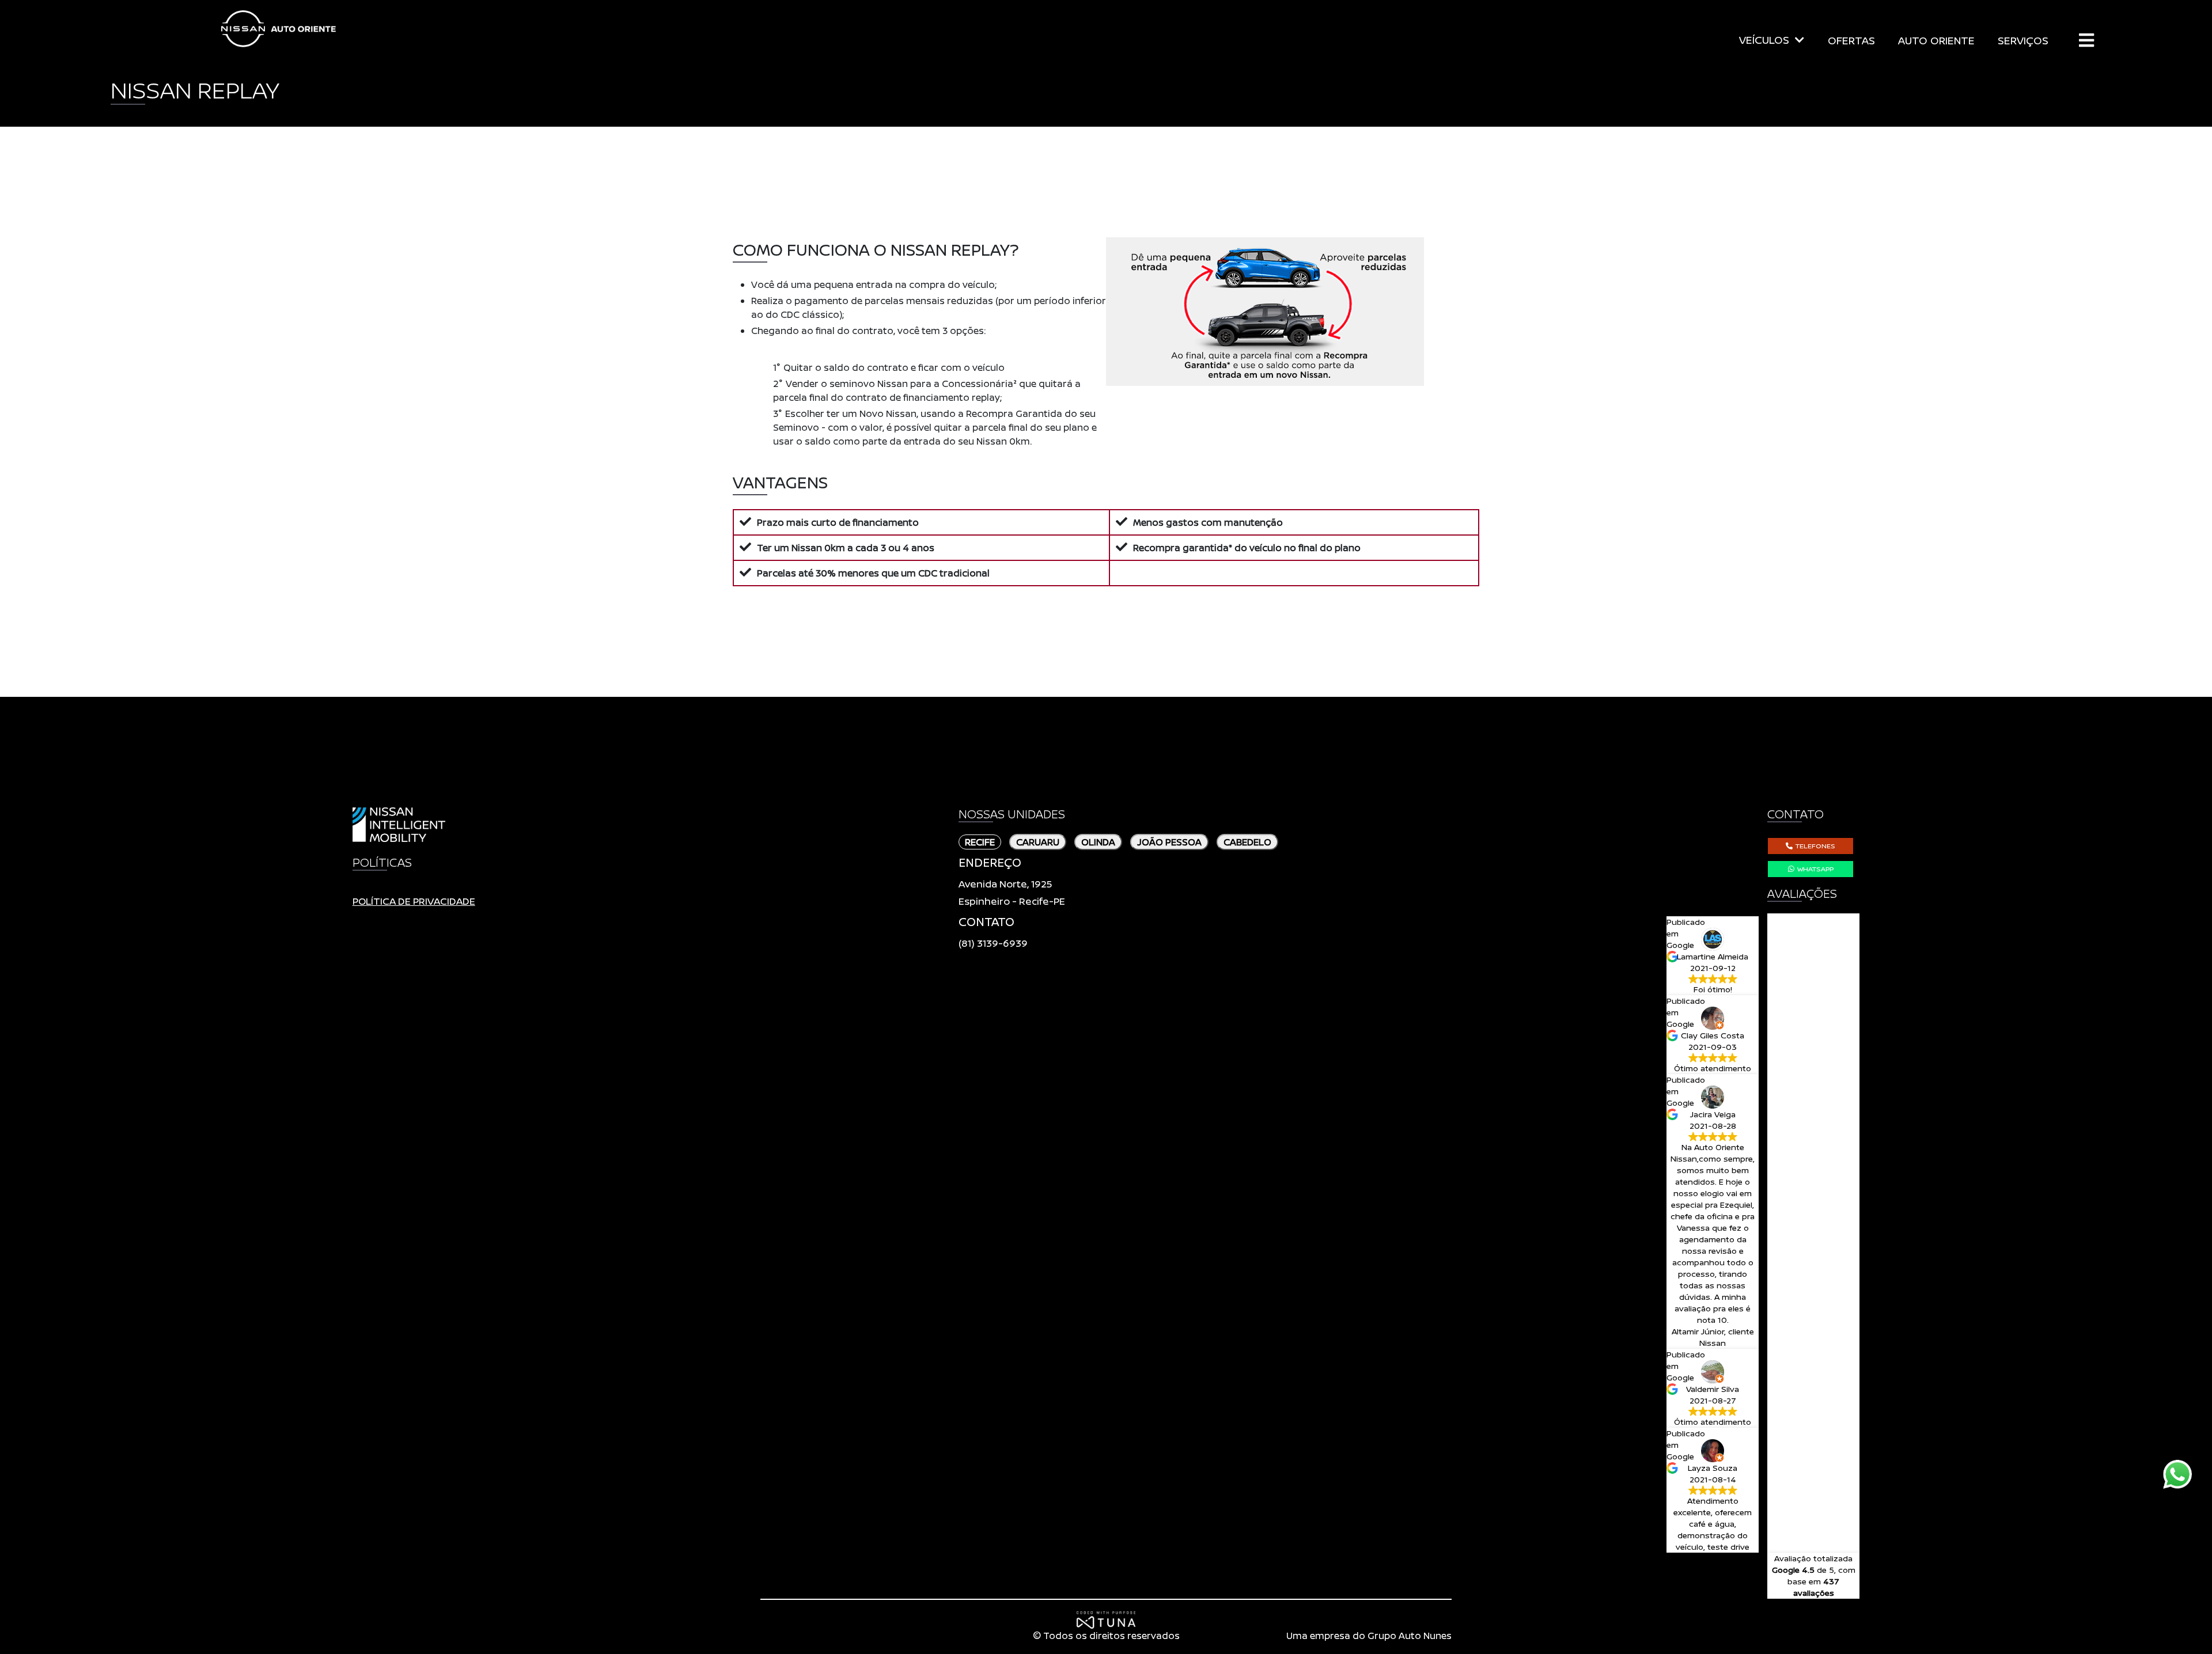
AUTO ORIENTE (1936, 40)
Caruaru (1038, 842)
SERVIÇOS (2023, 40)
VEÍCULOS (1764, 40)
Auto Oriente (279, 29)
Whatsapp (1815, 869)
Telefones (1815, 846)
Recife (980, 842)
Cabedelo (1247, 842)
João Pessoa (1169, 842)
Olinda (1098, 842)
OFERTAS (1851, 40)
